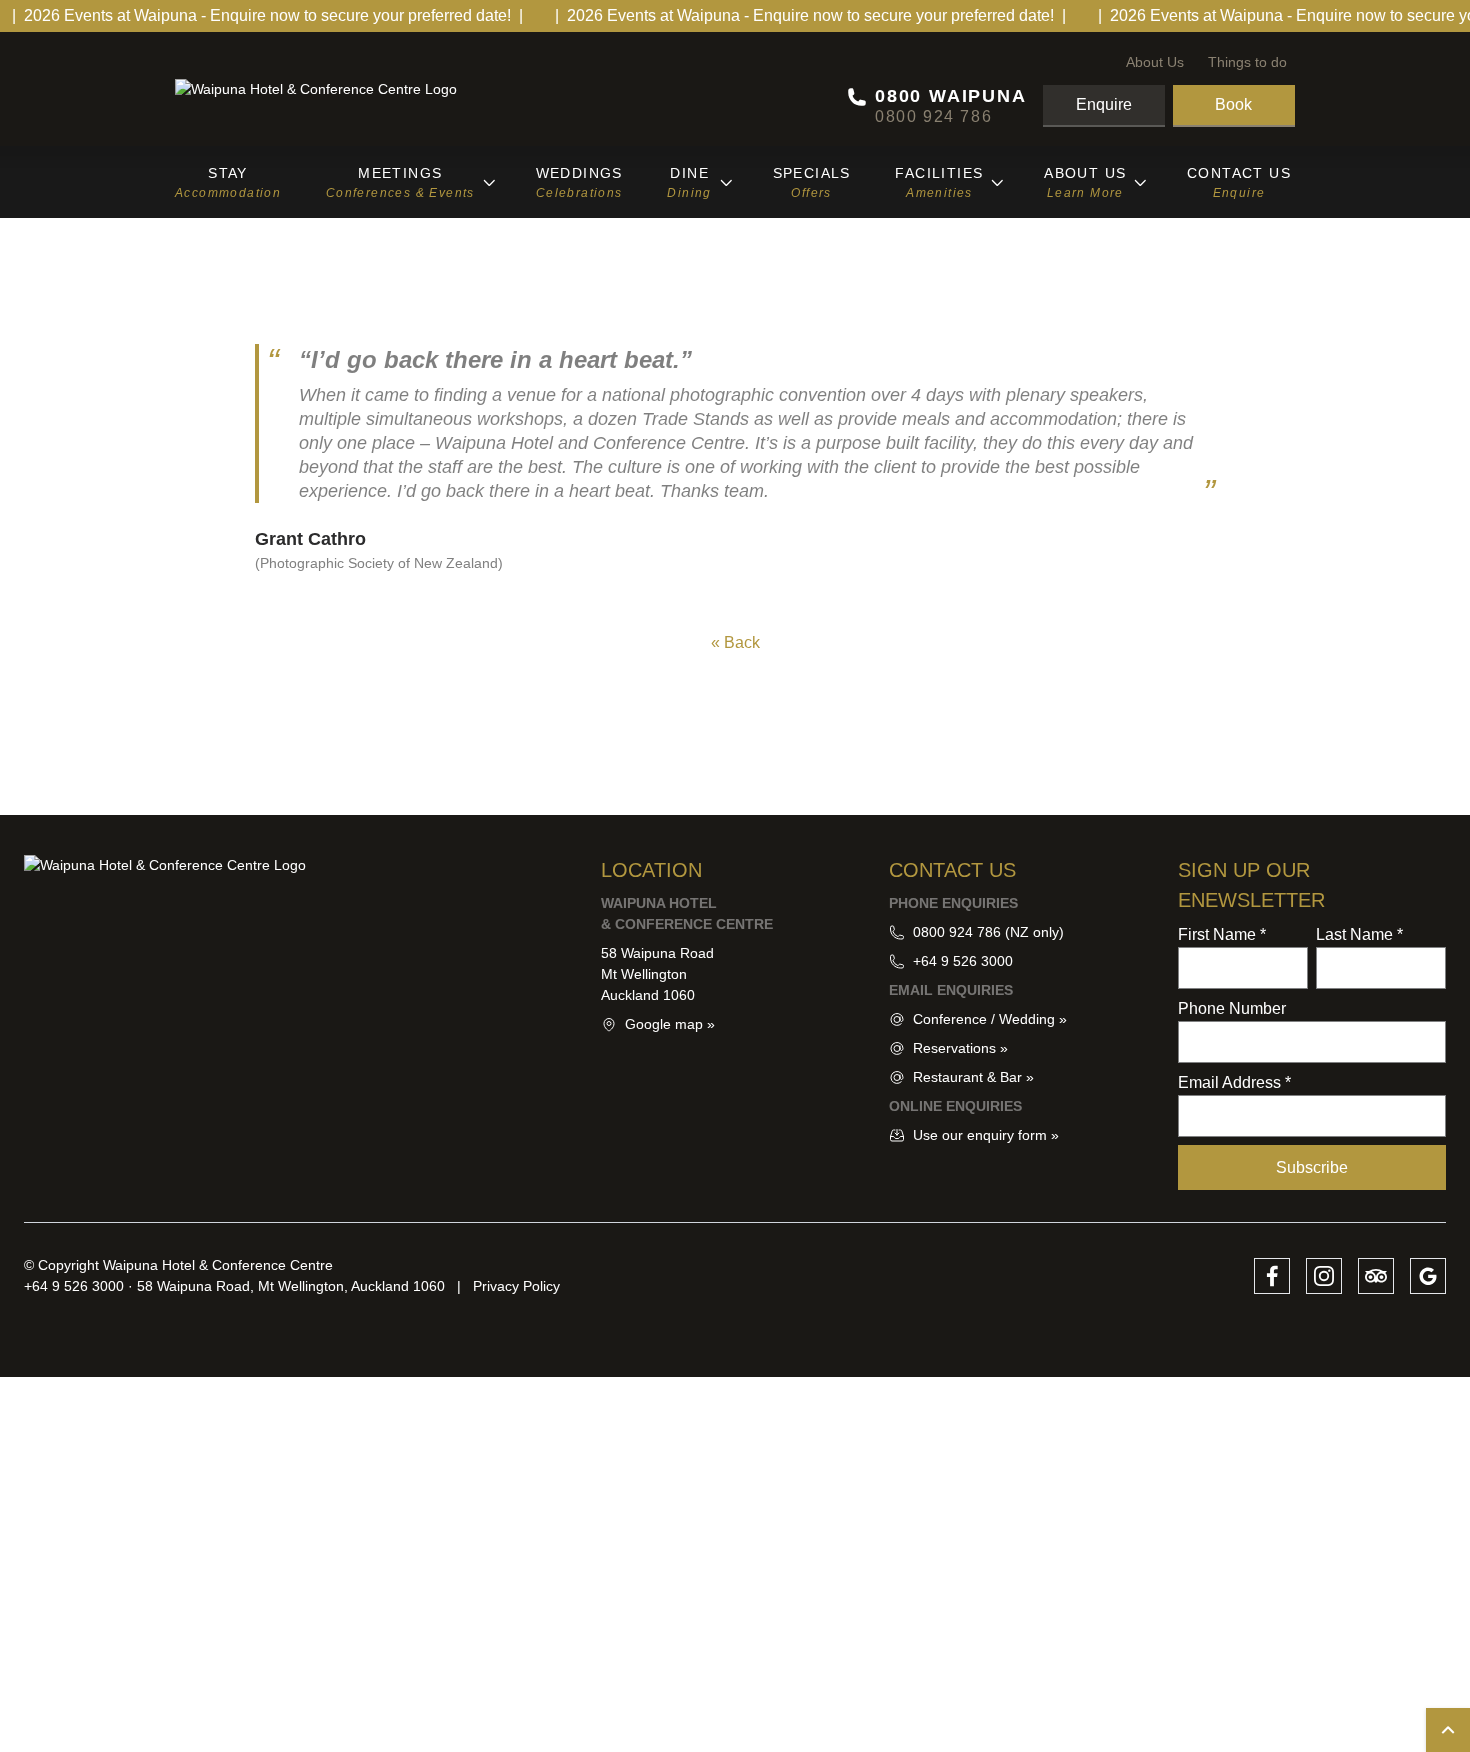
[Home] (350, 89)
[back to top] (1448, 1730)
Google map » (670, 1024)
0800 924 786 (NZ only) (988, 932)
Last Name (1359, 934)
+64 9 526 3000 (963, 961)
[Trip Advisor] (1376, 1276)
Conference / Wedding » (990, 1019)
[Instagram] (1324, 1276)
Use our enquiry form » (986, 1135)
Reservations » (960, 1048)
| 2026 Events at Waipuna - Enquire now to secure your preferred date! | (267, 15)
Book (1233, 104)
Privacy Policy (516, 1286)
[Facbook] (1272, 1276)
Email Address (1234, 1082)
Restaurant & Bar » (973, 1077)
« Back (735, 642)
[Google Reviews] (1428, 1276)
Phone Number (1232, 1008)
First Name (1222, 934)
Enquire (1104, 104)
